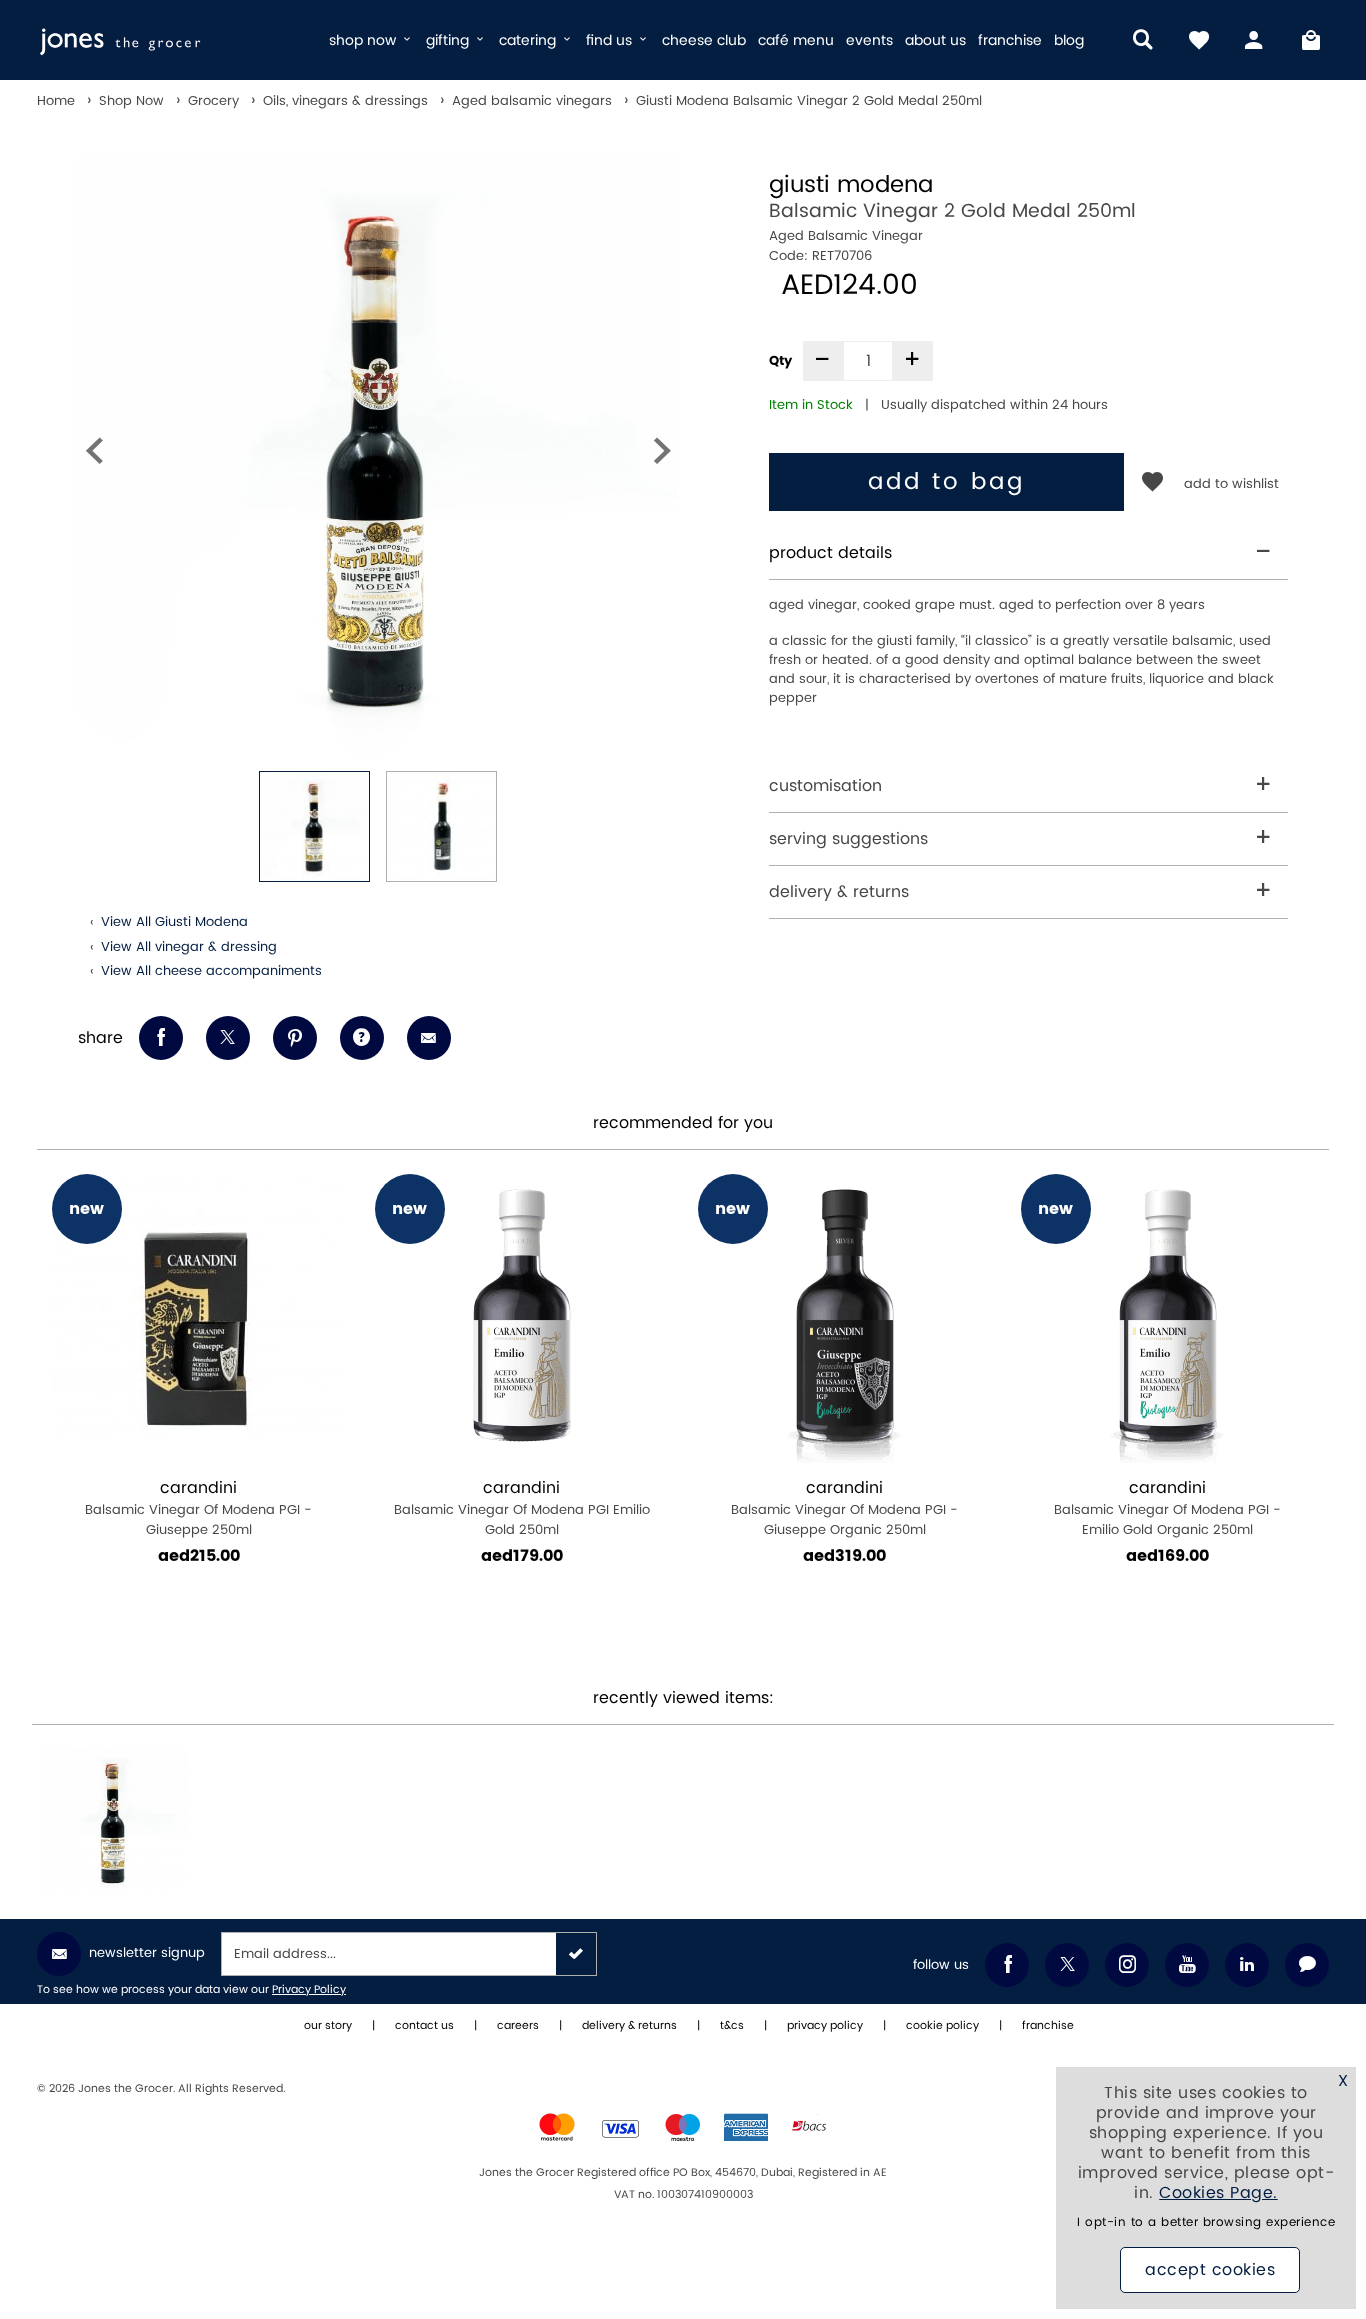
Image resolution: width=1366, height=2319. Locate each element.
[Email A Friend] (429, 1038)
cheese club (704, 40)
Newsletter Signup (147, 1953)
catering (529, 40)
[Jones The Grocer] (174, 40)
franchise (1010, 40)
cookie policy (942, 2026)
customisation (825, 786)
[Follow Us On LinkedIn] (1247, 1965)
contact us (424, 2026)
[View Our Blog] (1307, 1965)
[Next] (662, 455)
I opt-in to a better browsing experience (1206, 2222)
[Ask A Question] (362, 1038)
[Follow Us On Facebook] (1007, 1965)
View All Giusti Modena (174, 922)
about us (935, 40)
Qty (780, 361)
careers (518, 2026)
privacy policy (825, 2026)
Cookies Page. (1218, 2193)
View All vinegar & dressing (189, 947)
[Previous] (94, 455)
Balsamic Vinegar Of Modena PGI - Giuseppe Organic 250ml (844, 1508)
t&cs (732, 2026)
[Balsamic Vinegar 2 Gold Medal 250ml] (113, 1822)
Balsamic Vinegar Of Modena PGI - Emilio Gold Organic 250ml (1167, 1508)
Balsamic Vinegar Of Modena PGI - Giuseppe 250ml (198, 1508)
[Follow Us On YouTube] (1187, 1965)
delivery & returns (839, 892)
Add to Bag (946, 482)
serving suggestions (848, 839)
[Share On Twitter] (228, 1038)
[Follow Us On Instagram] (1127, 1965)
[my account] (1255, 40)
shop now (364, 40)
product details (830, 553)
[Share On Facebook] (161, 1038)
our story (328, 2026)
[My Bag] (1311, 40)
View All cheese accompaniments (211, 971)
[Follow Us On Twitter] (1067, 1965)
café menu (796, 40)
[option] (378, 455)
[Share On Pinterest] (295, 1038)
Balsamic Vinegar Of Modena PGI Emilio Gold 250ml (522, 1508)
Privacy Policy (309, 1990)
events (869, 40)
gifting (449, 40)
